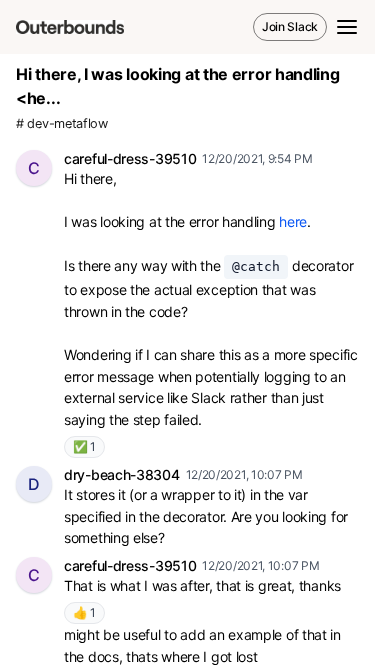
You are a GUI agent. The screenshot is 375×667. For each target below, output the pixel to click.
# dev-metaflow (62, 123)
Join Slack (290, 26)
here (293, 221)
